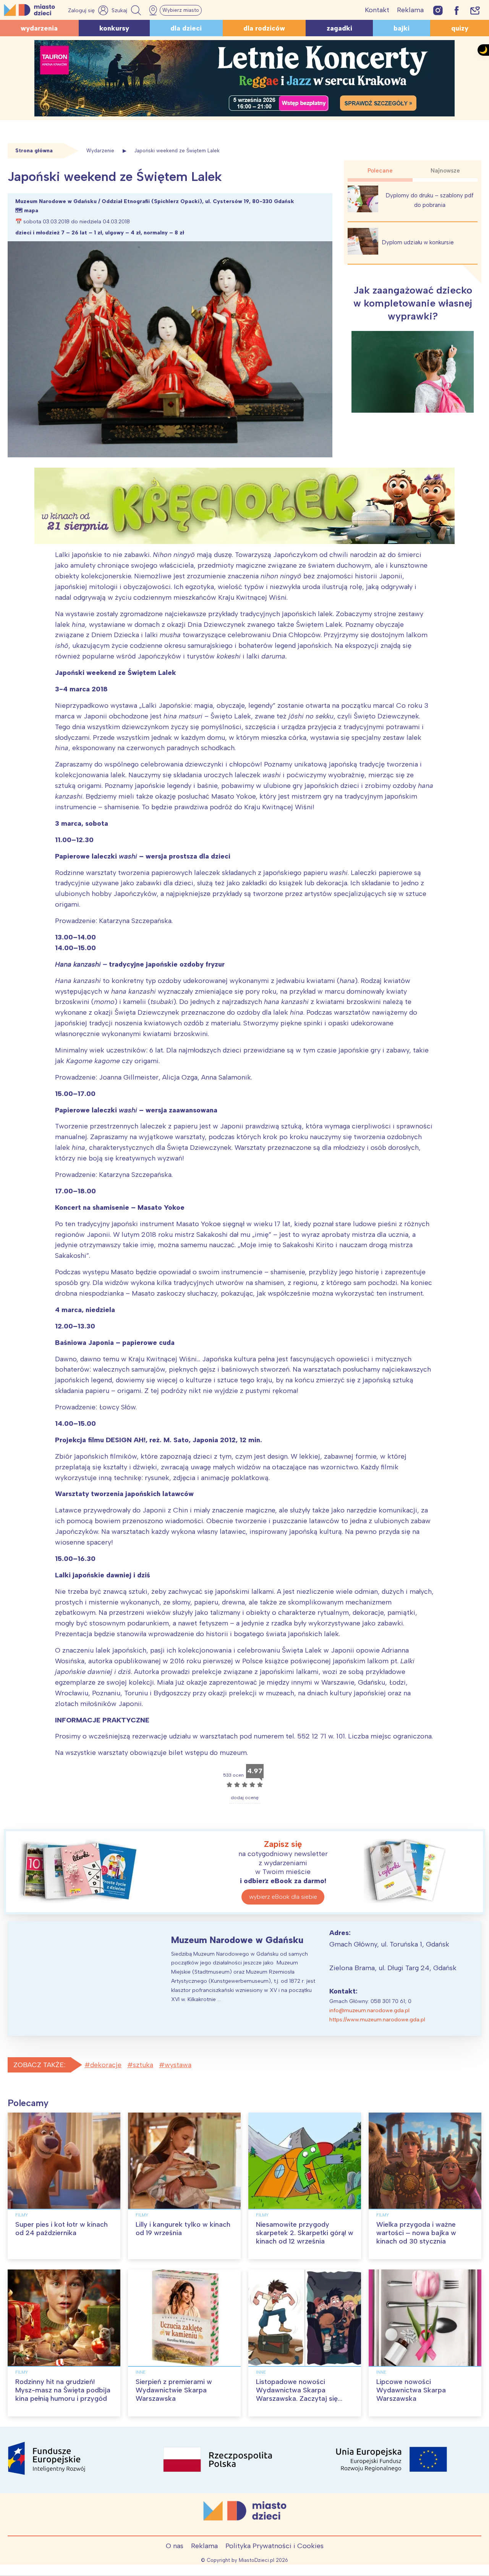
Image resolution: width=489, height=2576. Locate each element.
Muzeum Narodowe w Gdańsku (237, 1940)
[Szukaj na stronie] (127, 10)
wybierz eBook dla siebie (283, 1897)
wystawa (178, 2065)
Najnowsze (445, 171)
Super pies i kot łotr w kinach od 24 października (62, 2229)
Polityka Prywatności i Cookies (274, 2546)
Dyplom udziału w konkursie (418, 242)
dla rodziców (264, 28)
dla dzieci (186, 28)
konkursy (114, 28)
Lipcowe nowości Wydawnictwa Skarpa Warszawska (411, 2390)
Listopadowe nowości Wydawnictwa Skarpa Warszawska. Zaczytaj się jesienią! (297, 2394)
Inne (141, 2372)
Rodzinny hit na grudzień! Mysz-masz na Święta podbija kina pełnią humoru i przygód (63, 2390)
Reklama (410, 10)
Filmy (22, 2215)
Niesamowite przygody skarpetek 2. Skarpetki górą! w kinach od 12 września (305, 2233)
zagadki (339, 28)
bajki (402, 28)
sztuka (143, 2065)
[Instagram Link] (438, 10)
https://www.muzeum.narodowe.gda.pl (377, 2020)
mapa (31, 211)
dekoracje (106, 2065)
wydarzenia (39, 28)
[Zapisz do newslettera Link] (475, 10)
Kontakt (377, 10)
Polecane (380, 171)
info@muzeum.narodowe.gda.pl (369, 2010)
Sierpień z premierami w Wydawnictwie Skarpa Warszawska (174, 2390)
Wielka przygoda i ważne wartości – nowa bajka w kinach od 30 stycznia (416, 2233)
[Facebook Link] (457, 10)
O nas (175, 2546)
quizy (460, 28)
